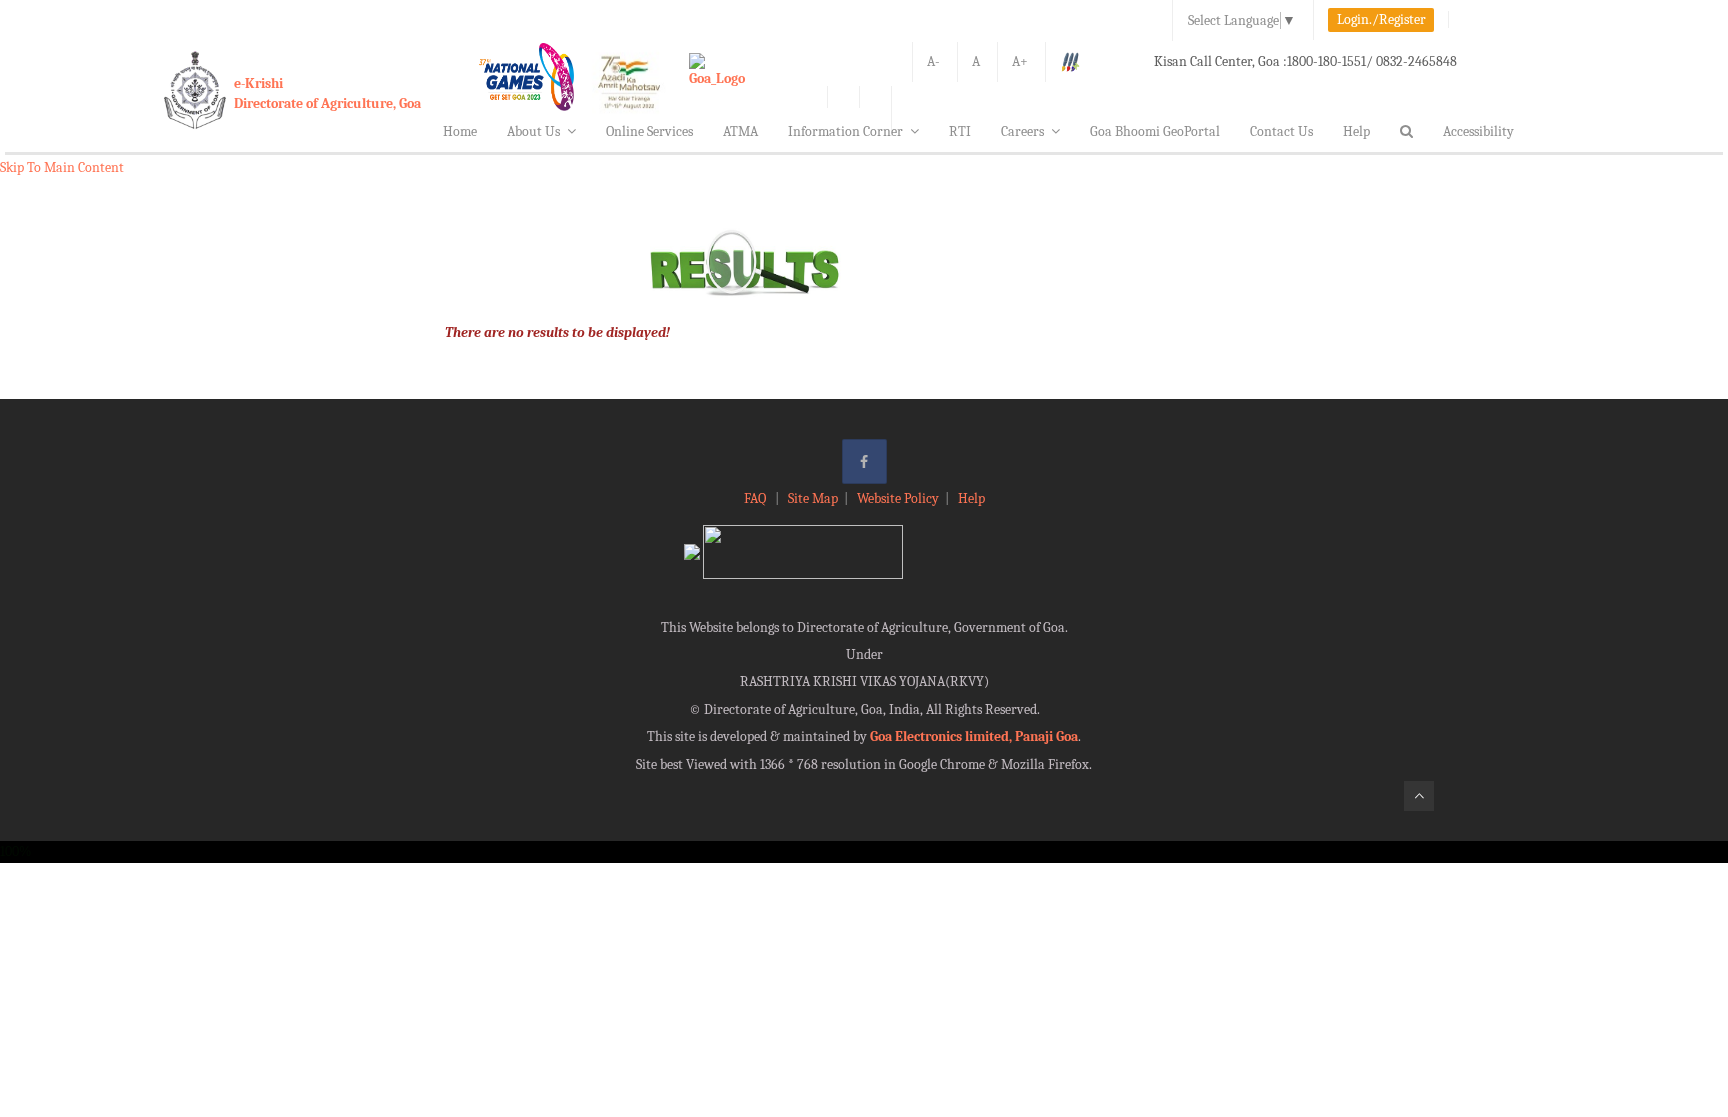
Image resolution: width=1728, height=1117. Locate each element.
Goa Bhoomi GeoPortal (1155, 131)
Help (1356, 131)
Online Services (649, 131)
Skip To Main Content (62, 167)
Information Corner (845, 131)
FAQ (756, 498)
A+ (1020, 61)
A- (933, 61)
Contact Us (1281, 131)
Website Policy (898, 498)
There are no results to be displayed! (557, 332)
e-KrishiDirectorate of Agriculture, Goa (327, 93)
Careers (1022, 131)
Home (460, 131)
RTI (960, 131)
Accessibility (1478, 131)
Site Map (813, 498)
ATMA (740, 131)
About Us (533, 131)
